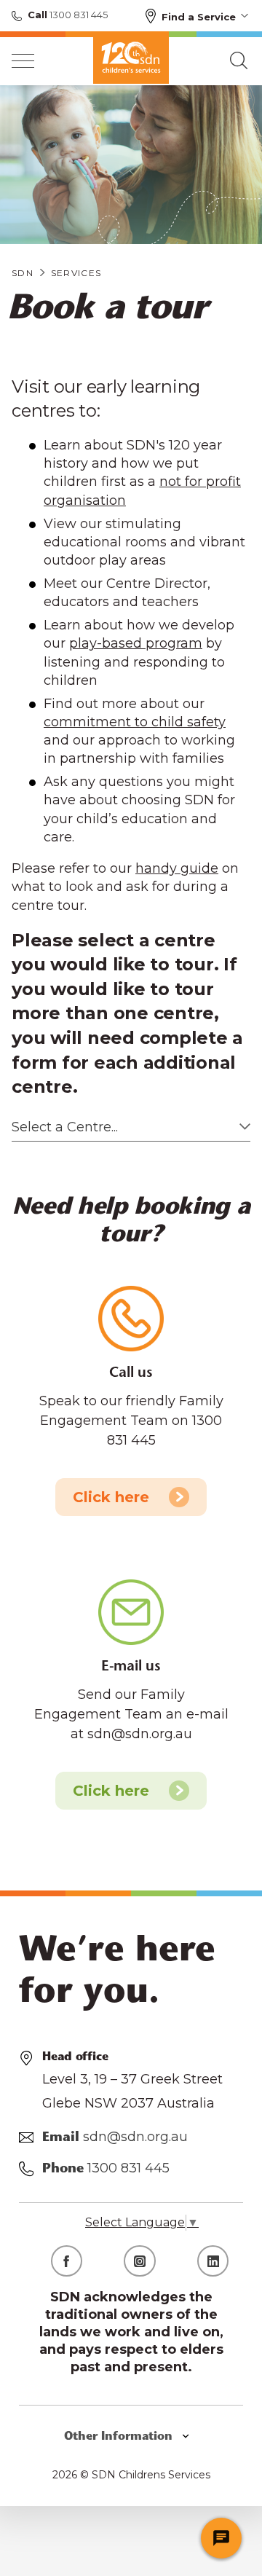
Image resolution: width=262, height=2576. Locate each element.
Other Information (120, 2437)
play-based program (136, 643)
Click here (111, 1497)
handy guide (177, 868)
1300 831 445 (78, 15)
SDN (23, 273)
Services (76, 273)
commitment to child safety (135, 722)
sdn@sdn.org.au (135, 2137)
